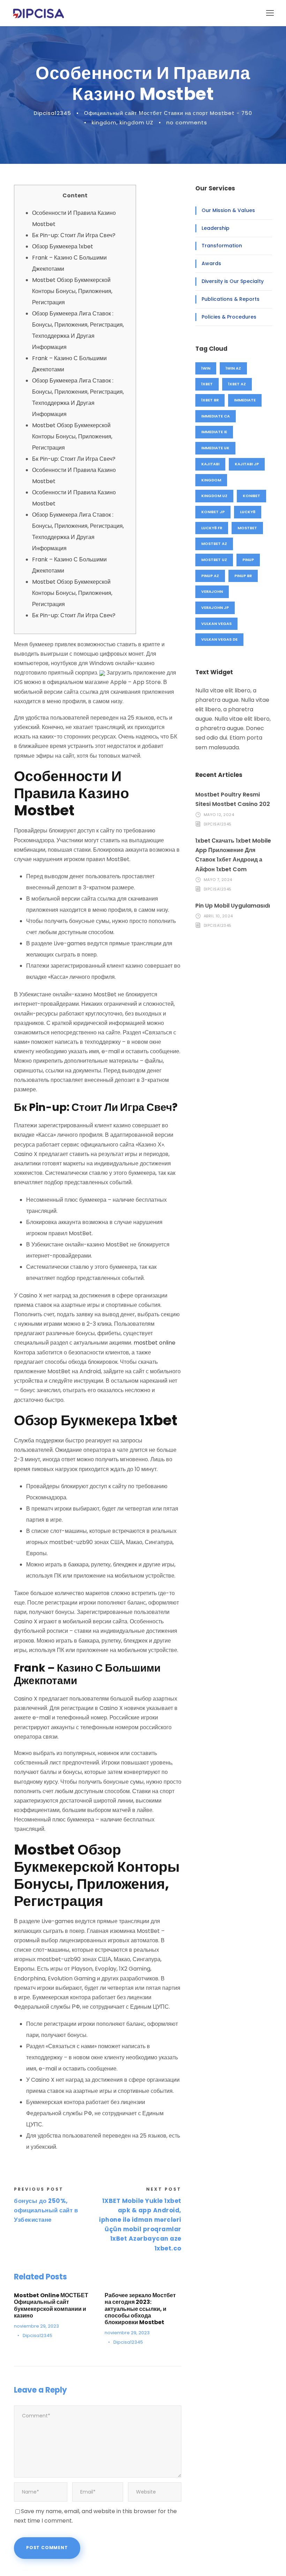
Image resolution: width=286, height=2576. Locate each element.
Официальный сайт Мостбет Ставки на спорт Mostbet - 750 (168, 113)
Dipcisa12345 (52, 113)
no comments (187, 122)
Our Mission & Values (228, 210)
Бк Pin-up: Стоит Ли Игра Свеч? (74, 235)
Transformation (222, 246)
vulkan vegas (216, 624)
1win (206, 368)
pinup (248, 560)
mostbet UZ (214, 560)
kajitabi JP (247, 464)
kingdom (104, 122)
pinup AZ (210, 576)
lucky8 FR (212, 528)
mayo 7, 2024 (218, 880)
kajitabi (210, 464)
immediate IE (214, 432)
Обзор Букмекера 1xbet (63, 246)
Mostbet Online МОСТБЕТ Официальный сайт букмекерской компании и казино (51, 2305)
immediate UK (215, 448)
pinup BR (243, 576)
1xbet (207, 384)
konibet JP (213, 512)
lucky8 (248, 512)
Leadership (216, 228)
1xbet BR (210, 400)
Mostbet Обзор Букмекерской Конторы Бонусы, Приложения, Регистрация (72, 291)
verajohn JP (215, 607)
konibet (251, 496)
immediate (245, 400)
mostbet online (155, 1343)
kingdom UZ (137, 122)
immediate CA (216, 416)
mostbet (247, 528)
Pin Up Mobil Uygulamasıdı (233, 906)
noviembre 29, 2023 (36, 2326)
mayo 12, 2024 (219, 815)
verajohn (212, 591)
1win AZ (233, 368)
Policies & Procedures (229, 317)
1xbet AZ (237, 384)
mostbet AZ (214, 544)
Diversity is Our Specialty (233, 281)
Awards (211, 263)
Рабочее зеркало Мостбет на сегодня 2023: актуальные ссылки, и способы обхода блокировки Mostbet (140, 2309)
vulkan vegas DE (219, 639)
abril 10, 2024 (218, 916)
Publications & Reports (231, 299)
